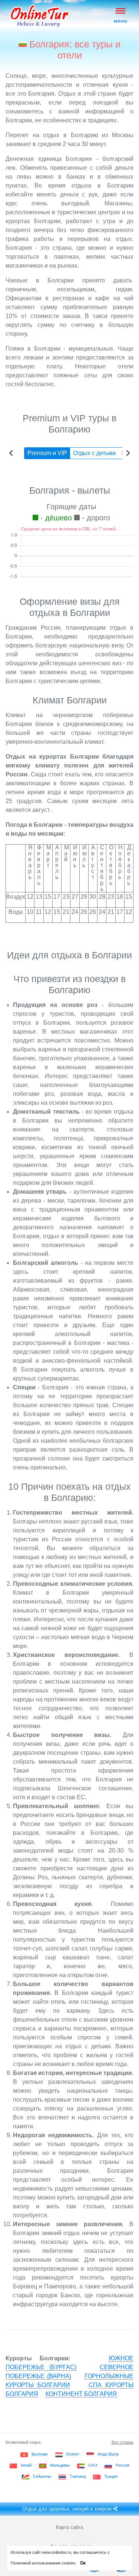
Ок (83, 2563)
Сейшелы (42, 2476)
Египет (73, 2454)
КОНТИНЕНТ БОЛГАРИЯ (81, 2394)
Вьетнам (40, 2454)
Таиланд (78, 2476)
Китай (26, 2465)
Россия (123, 2465)
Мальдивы (60, 2465)
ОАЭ (93, 2465)
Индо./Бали (108, 2454)
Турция (111, 2476)
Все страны (123, 2442)
